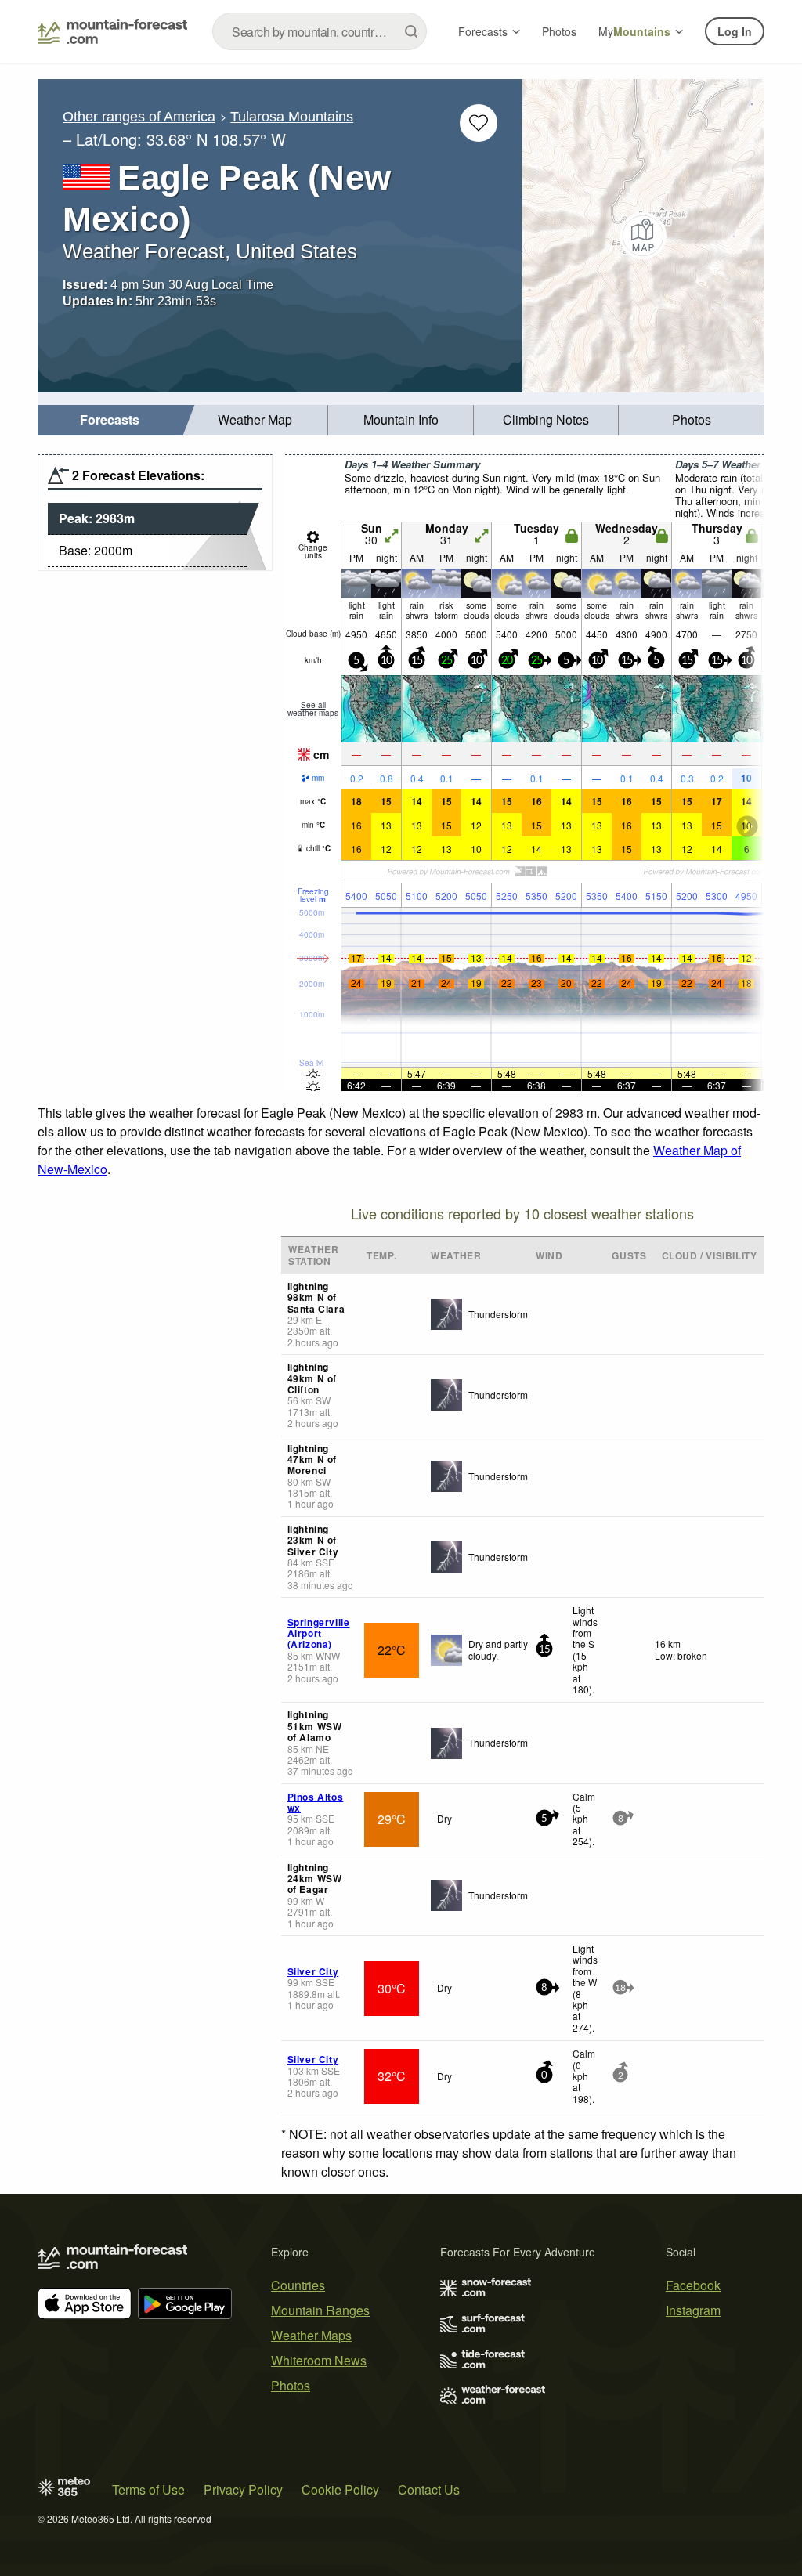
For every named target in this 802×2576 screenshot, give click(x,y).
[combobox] (320, 31)
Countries (298, 2285)
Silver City (313, 1971)
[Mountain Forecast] (112, 31)
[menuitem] (110, 420)
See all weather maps (313, 709)
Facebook (693, 2285)
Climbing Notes (546, 419)
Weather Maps (311, 2335)
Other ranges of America (139, 117)
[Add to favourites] (479, 123)
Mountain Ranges (320, 2310)
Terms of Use (148, 2489)
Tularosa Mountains (292, 117)
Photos (559, 31)
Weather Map (255, 419)
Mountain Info (401, 419)
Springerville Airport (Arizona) (319, 1633)
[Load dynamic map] (643, 236)
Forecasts (483, 31)
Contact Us (429, 2489)
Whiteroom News (319, 2360)
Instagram (693, 2310)
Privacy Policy (243, 2489)
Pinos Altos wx (316, 1802)
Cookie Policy (340, 2489)
